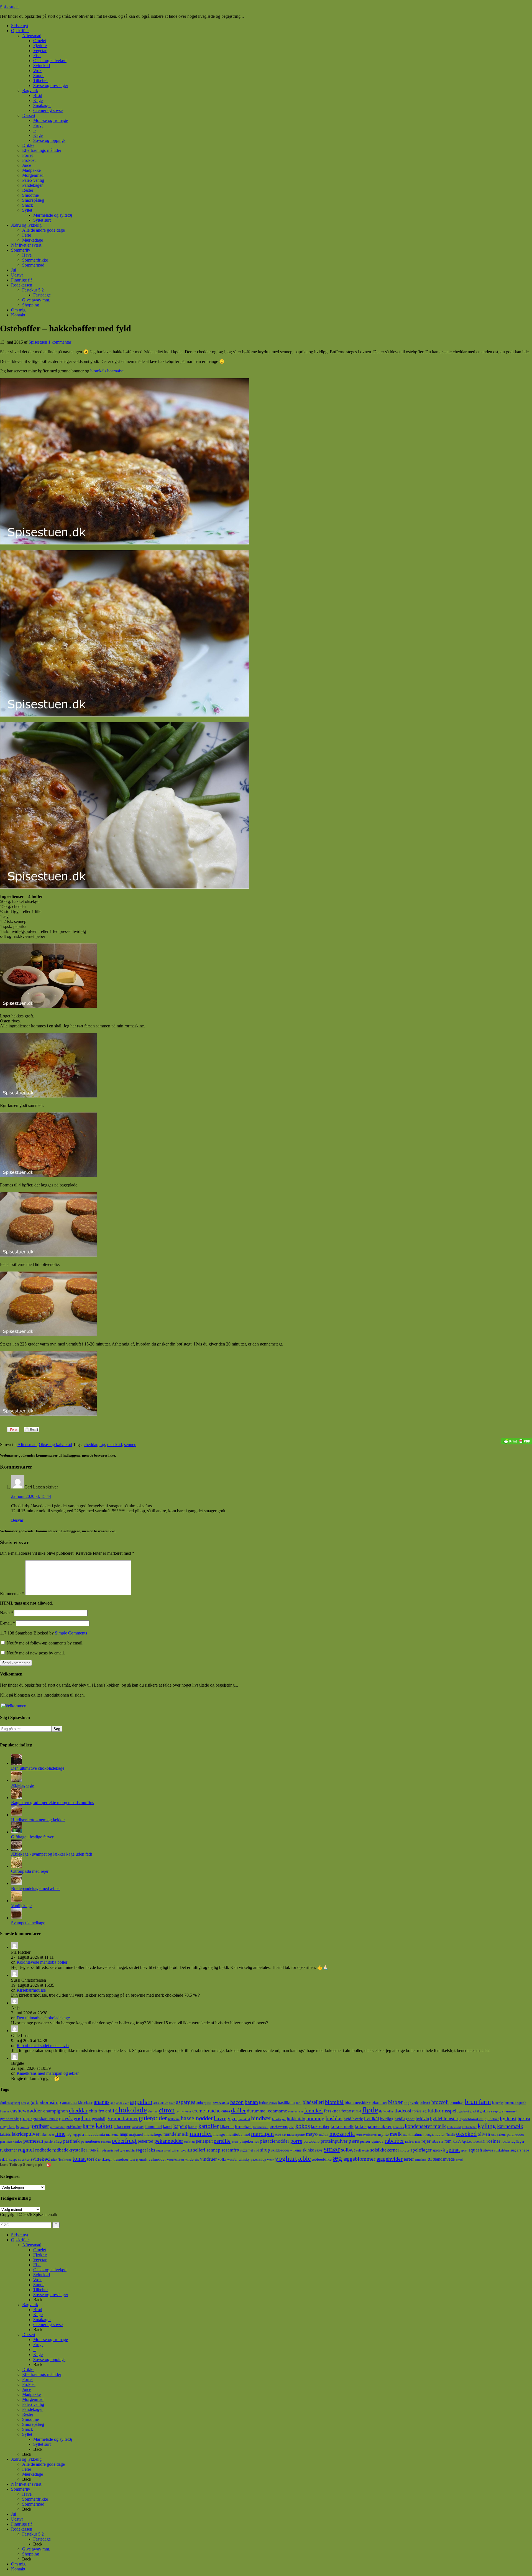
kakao (104, 2126)
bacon (237, 2102)
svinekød (40, 2159)
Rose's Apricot (462, 2142)
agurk (33, 2102)
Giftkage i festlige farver (32, 1837)
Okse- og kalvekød (55, 1445)
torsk (92, 2159)
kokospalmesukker (373, 2126)
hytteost (508, 2118)
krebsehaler (469, 2127)
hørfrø (524, 2119)
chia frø (96, 2111)
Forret (27, 2379)
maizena (112, 2134)
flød (358, 2111)
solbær (348, 2150)
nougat (429, 2135)
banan (251, 2102)
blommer (379, 2102)
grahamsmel (508, 2111)
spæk (464, 2151)
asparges (186, 2102)
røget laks (145, 2150)
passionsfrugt (53, 2142)
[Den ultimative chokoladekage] (17, 1763)
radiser (410, 2142)
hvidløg (387, 2119)
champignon (56, 2111)
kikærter (227, 2126)
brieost (425, 2102)
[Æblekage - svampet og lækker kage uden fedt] (17, 1849)
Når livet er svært (26, 2484)
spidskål (439, 2150)
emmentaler (296, 2111)
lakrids (5, 2134)
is (17, 2127)
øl (430, 2159)
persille (222, 2141)
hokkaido (296, 2119)
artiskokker (161, 2103)
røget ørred (163, 2151)
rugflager (517, 2141)
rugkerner (8, 2150)
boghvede (411, 2103)
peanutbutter (90, 2141)
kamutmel (153, 2126)
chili (110, 2111)
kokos (303, 2126)
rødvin (130, 2150)
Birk (299, 2103)
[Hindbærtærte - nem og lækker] (17, 1815)
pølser (365, 2141)
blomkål (334, 2102)
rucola (506, 2142)
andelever (123, 2103)
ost (493, 2134)
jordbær (40, 2126)
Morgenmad (33, 2399)
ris (441, 2141)
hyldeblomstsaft (471, 2119)
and (113, 2103)
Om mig (18, 2564)
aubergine (204, 2103)
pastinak (71, 2141)
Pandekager (32, 2409)
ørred (459, 2160)
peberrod (145, 2141)
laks (44, 2134)
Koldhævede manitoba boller (42, 1962)
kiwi (291, 2127)
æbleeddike (322, 2159)
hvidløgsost (405, 2119)
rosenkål (479, 2141)
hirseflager (279, 2119)
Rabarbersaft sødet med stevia (43, 2046)
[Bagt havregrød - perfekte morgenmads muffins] (17, 1798)
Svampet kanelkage (28, 1923)
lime (60, 2134)
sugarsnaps (520, 2150)
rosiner (493, 2141)
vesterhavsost (176, 2160)
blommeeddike (358, 2102)
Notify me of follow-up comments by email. (45, 1643)
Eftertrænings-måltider (42, 2374)
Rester (28, 2414)
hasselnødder (197, 2118)
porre (296, 2141)
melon (324, 2134)
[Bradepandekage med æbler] (17, 1883)
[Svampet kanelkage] (17, 1918)
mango (219, 2134)
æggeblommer (359, 2159)
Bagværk (30, 2305)
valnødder (157, 2159)
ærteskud (421, 2160)
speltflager (421, 2150)
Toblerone (65, 2160)
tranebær (121, 2159)
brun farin (478, 2102)
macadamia (95, 2134)
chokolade (131, 2110)
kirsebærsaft (261, 2127)
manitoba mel (238, 2134)
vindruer (209, 2159)
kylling (487, 2126)
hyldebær (492, 2119)
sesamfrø (230, 2150)
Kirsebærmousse (31, 1990)
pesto (235, 2142)
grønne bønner (122, 2118)
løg (102, 1445)
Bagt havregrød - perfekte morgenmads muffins (53, 1803)
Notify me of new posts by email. (36, 1653)
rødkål (94, 2150)
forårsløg (419, 2111)
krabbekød (454, 2127)
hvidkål (372, 2119)
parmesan (33, 2141)
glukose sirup (489, 2111)
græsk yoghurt (75, 2118)
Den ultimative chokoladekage (38, 1768)
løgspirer (78, 2135)
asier (172, 2103)
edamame (277, 2111)
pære (354, 2141)
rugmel (26, 2150)
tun (132, 2159)
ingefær (7, 2126)
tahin (54, 2160)
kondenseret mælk (425, 2126)
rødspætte (107, 2150)
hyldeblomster (444, 2119)
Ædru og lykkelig (26, 2459)
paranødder (516, 2134)
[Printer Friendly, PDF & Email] (516, 1441)
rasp (418, 2142)
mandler (201, 2133)
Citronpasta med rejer (30, 1871)
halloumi (174, 2119)
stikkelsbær (502, 2150)
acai (24, 2103)
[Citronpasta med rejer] (17, 1866)
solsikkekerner (385, 2150)
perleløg (190, 2142)
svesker (24, 2159)
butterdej (498, 2103)
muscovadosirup (366, 2135)
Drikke (28, 2369)
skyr (319, 2150)
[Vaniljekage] (17, 1901)
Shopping (31, 2554)
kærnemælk (510, 2126)
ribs (435, 2141)
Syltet (27, 2434)
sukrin (4, 2160)
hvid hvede (353, 2119)
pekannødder (169, 2141)
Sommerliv (21, 2489)
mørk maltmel (413, 2134)
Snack (28, 2429)
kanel (168, 2126)
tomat (79, 2159)
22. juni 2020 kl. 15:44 (31, 1496)
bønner (5, 2111)
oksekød (115, 1445)
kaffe (89, 2126)
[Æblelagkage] (17, 1780)
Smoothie (30, 2419)
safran (176, 2151)
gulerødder (153, 2118)
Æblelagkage (22, 1785)
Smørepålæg (33, 2424)
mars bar (280, 2135)
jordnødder (57, 2127)
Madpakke (31, 2394)
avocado (221, 2102)
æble (305, 2158)
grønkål (99, 2119)
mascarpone (296, 2134)
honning (315, 2118)
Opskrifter (20, 2240)
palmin (501, 2135)
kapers (180, 2126)
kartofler (209, 2126)
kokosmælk (342, 2126)
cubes (226, 2111)
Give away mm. (36, 2549)
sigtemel (247, 2150)
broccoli (440, 2102)
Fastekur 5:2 (33, 2534)
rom (448, 2141)
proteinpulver (334, 2141)
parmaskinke (11, 2141)
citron (167, 2110)
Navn (7, 1613)
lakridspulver (25, 2134)
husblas (334, 2118)
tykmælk (142, 2160)
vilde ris (192, 2159)
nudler (440, 2134)
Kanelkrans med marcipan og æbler (48, 2073)
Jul (14, 2514)
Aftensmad (27, 1445)
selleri (199, 2150)
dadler (238, 2111)
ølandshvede (444, 2159)
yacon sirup (258, 2160)
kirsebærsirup (279, 2127)
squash (475, 2150)
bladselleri (313, 2102)
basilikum (286, 2102)
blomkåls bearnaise (107, 371)
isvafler (24, 2127)
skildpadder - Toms (286, 2150)
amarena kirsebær (77, 2102)
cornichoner (183, 2111)
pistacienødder (275, 2141)
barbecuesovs (268, 2103)
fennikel (314, 2111)
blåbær (395, 2102)
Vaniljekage (21, 1906)
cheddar (90, 1445)
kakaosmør (122, 2127)
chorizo (153, 2111)
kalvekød (138, 2127)
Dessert (29, 2335)
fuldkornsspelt (443, 2111)
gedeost (464, 2111)
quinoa (378, 2141)
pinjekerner (249, 2141)
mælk (396, 2134)
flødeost (403, 2111)
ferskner (332, 2111)
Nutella (450, 2135)
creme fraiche (206, 2111)
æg (337, 2158)
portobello (311, 2141)
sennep (130, 1445)
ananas (102, 2102)
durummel (257, 2111)
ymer (270, 2160)
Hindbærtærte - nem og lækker (38, 1820)
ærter (409, 2159)
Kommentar (12, 1594)
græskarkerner (45, 2119)
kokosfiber (320, 2126)
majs (124, 2134)
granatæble (9, 2119)
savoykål (186, 2151)
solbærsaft (363, 2151)
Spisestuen (9, 7)
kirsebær (244, 2126)
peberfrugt (124, 2141)
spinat (453, 2150)
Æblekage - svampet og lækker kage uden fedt (52, 1854)
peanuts (106, 2142)
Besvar (17, 1520)
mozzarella (342, 2134)
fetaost (348, 2111)
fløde (370, 2110)
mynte (383, 2134)
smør (332, 2149)
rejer (426, 2141)
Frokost (29, 2384)
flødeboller (386, 2111)
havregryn (225, 2118)
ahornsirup (50, 2102)
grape (26, 2118)
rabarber (394, 2141)
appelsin (141, 2102)
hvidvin (422, 2119)
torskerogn (105, 2160)
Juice (27, 2389)
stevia (488, 2150)
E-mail (7, 1623)
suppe (13, 2160)
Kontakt (18, 2569)
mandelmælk (176, 2134)
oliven (484, 2134)
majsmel (136, 2134)
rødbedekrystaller (70, 2150)
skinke (308, 2150)
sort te (405, 2150)
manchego (153, 2134)
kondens (398, 2127)
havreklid (244, 2119)
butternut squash (515, 2103)
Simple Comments (71, 1633)
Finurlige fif (21, 2524)
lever (51, 2135)
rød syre (120, 2151)
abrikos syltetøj (10, 2103)
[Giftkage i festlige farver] (17, 1832)
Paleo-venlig (33, 2404)
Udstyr (17, 2519)
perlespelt (204, 2141)
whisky (244, 2159)
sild (257, 2150)
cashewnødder (26, 2111)
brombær (457, 2102)
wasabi (232, 2159)
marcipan (262, 2134)
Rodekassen (22, 2529)
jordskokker (74, 2127)
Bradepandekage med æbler (35, 1888)
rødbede (43, 2150)
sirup (265, 2150)
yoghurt (286, 2158)
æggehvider (390, 2159)
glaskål (474, 2111)
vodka (222, 2160)
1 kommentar (60, 342)
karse (193, 2126)
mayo (312, 2134)
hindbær (261, 2118)
